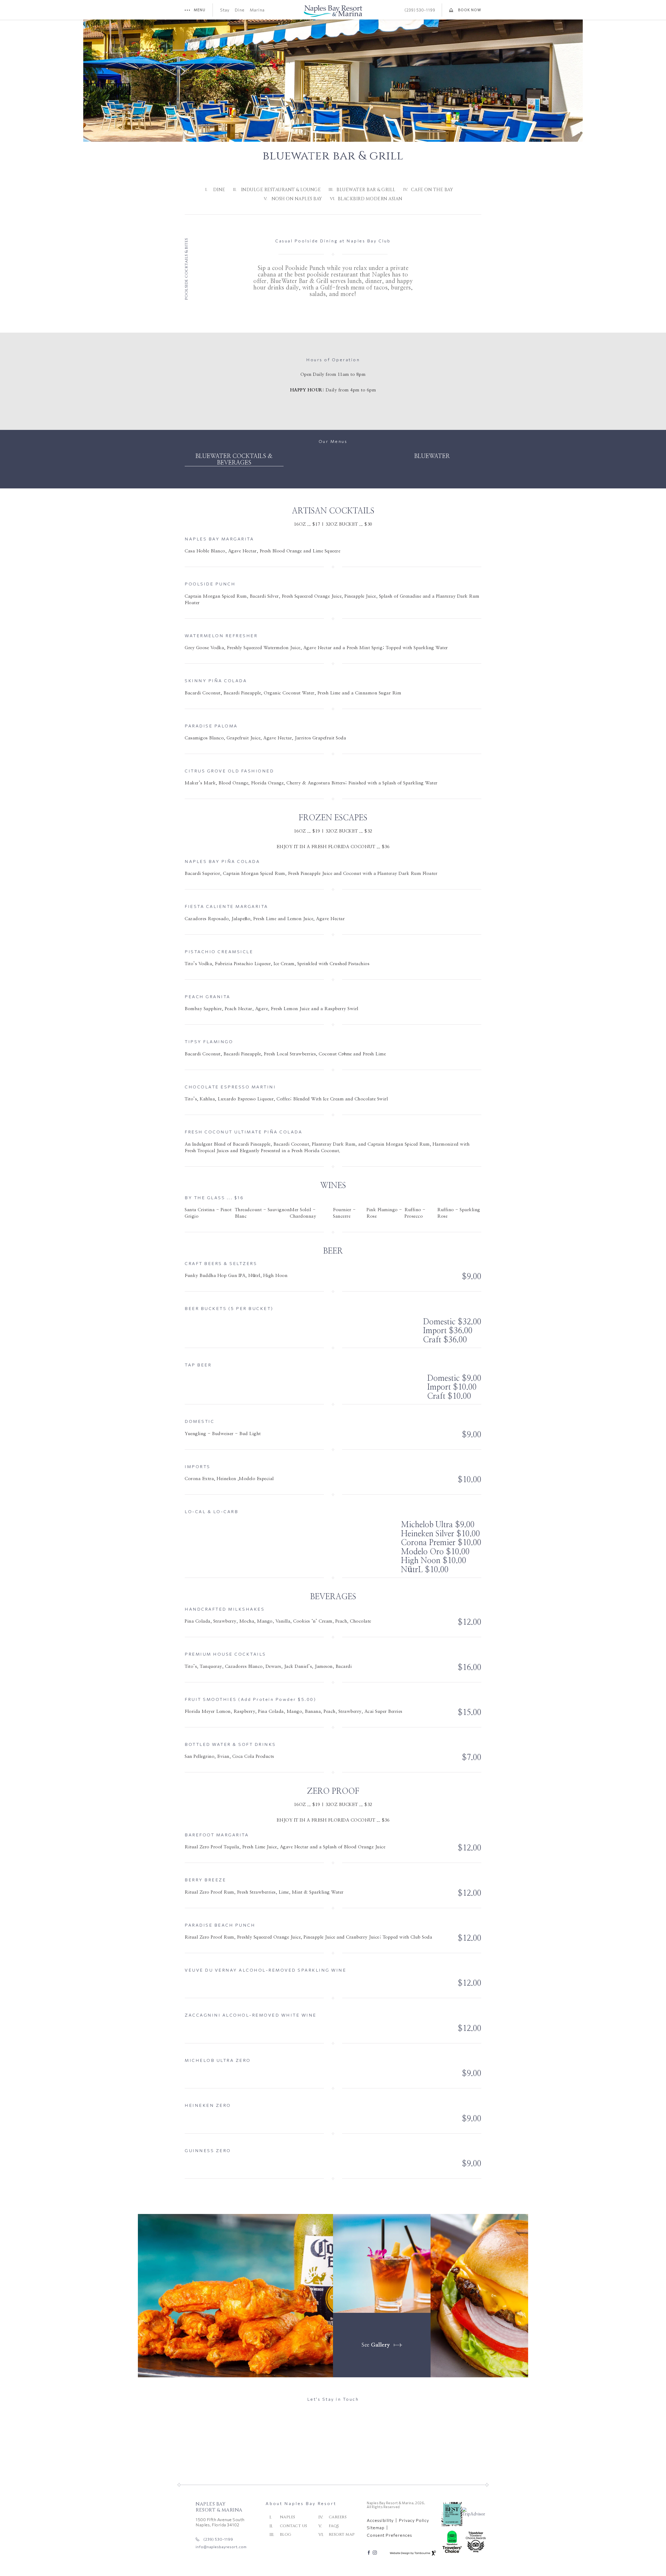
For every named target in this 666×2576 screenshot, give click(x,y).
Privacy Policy (322, 2477)
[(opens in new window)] (476, 2512)
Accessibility (380, 2520)
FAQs (334, 2526)
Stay (225, 10)
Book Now (470, 8)
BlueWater (432, 456)
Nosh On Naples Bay (297, 199)
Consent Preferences (389, 2535)
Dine (240, 10)
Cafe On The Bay (432, 190)
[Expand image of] (235, 2296)
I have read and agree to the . (296, 2477)
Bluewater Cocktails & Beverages (234, 459)
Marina (257, 10)
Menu (200, 10)
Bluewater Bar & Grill (366, 190)
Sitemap (376, 2528)
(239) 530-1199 (420, 10)
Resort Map (342, 2535)
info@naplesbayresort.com (221, 2547)
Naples (288, 2517)
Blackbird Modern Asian (370, 199)
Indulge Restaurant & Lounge (281, 190)
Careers (338, 2517)
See (376, 2345)
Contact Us (294, 2526)
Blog (286, 2535)
